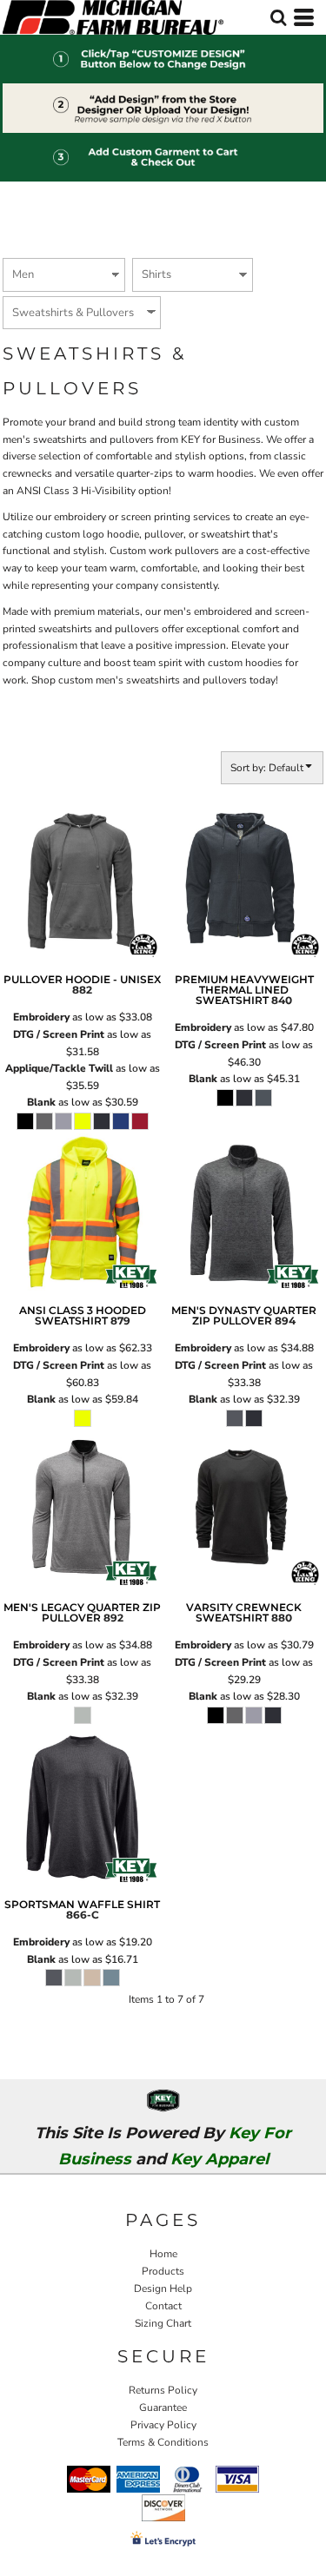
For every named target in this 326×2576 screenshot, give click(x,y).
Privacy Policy (163, 2425)
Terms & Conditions (163, 2442)
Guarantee (163, 2408)
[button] (278, 17)
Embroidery (41, 1017)
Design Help (163, 2289)
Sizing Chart (163, 2323)
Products (163, 2271)
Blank (41, 1102)
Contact (163, 2306)
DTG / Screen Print (59, 1034)
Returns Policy (163, 2390)
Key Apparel (220, 2159)
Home (163, 2254)
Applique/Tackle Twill (59, 1068)
